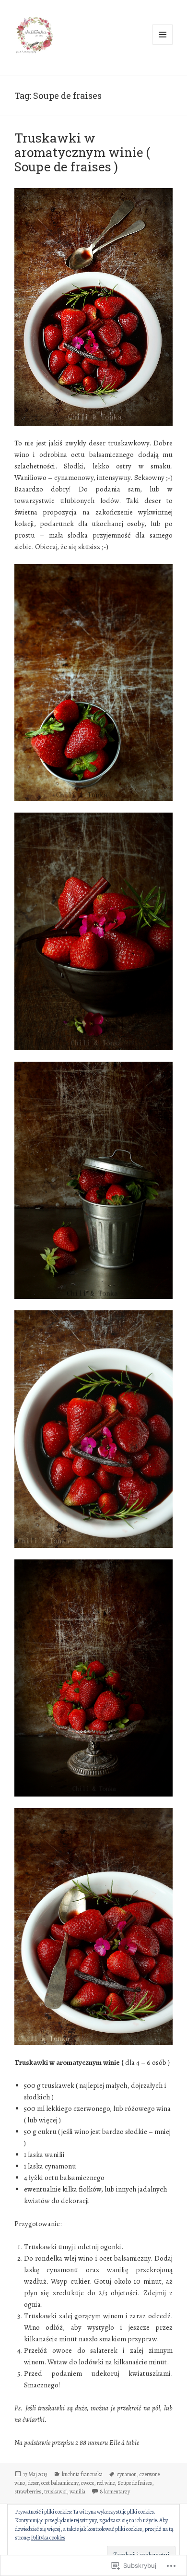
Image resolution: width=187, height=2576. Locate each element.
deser (33, 2483)
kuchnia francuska (82, 2474)
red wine (106, 2483)
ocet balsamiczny (60, 2483)
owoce (88, 2483)
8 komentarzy (115, 2492)
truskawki (55, 2492)
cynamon (127, 2474)
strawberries (28, 2492)
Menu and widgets (163, 44)
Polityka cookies (48, 2538)
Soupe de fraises (135, 2483)
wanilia (77, 2492)
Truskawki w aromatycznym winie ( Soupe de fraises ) (82, 152)
